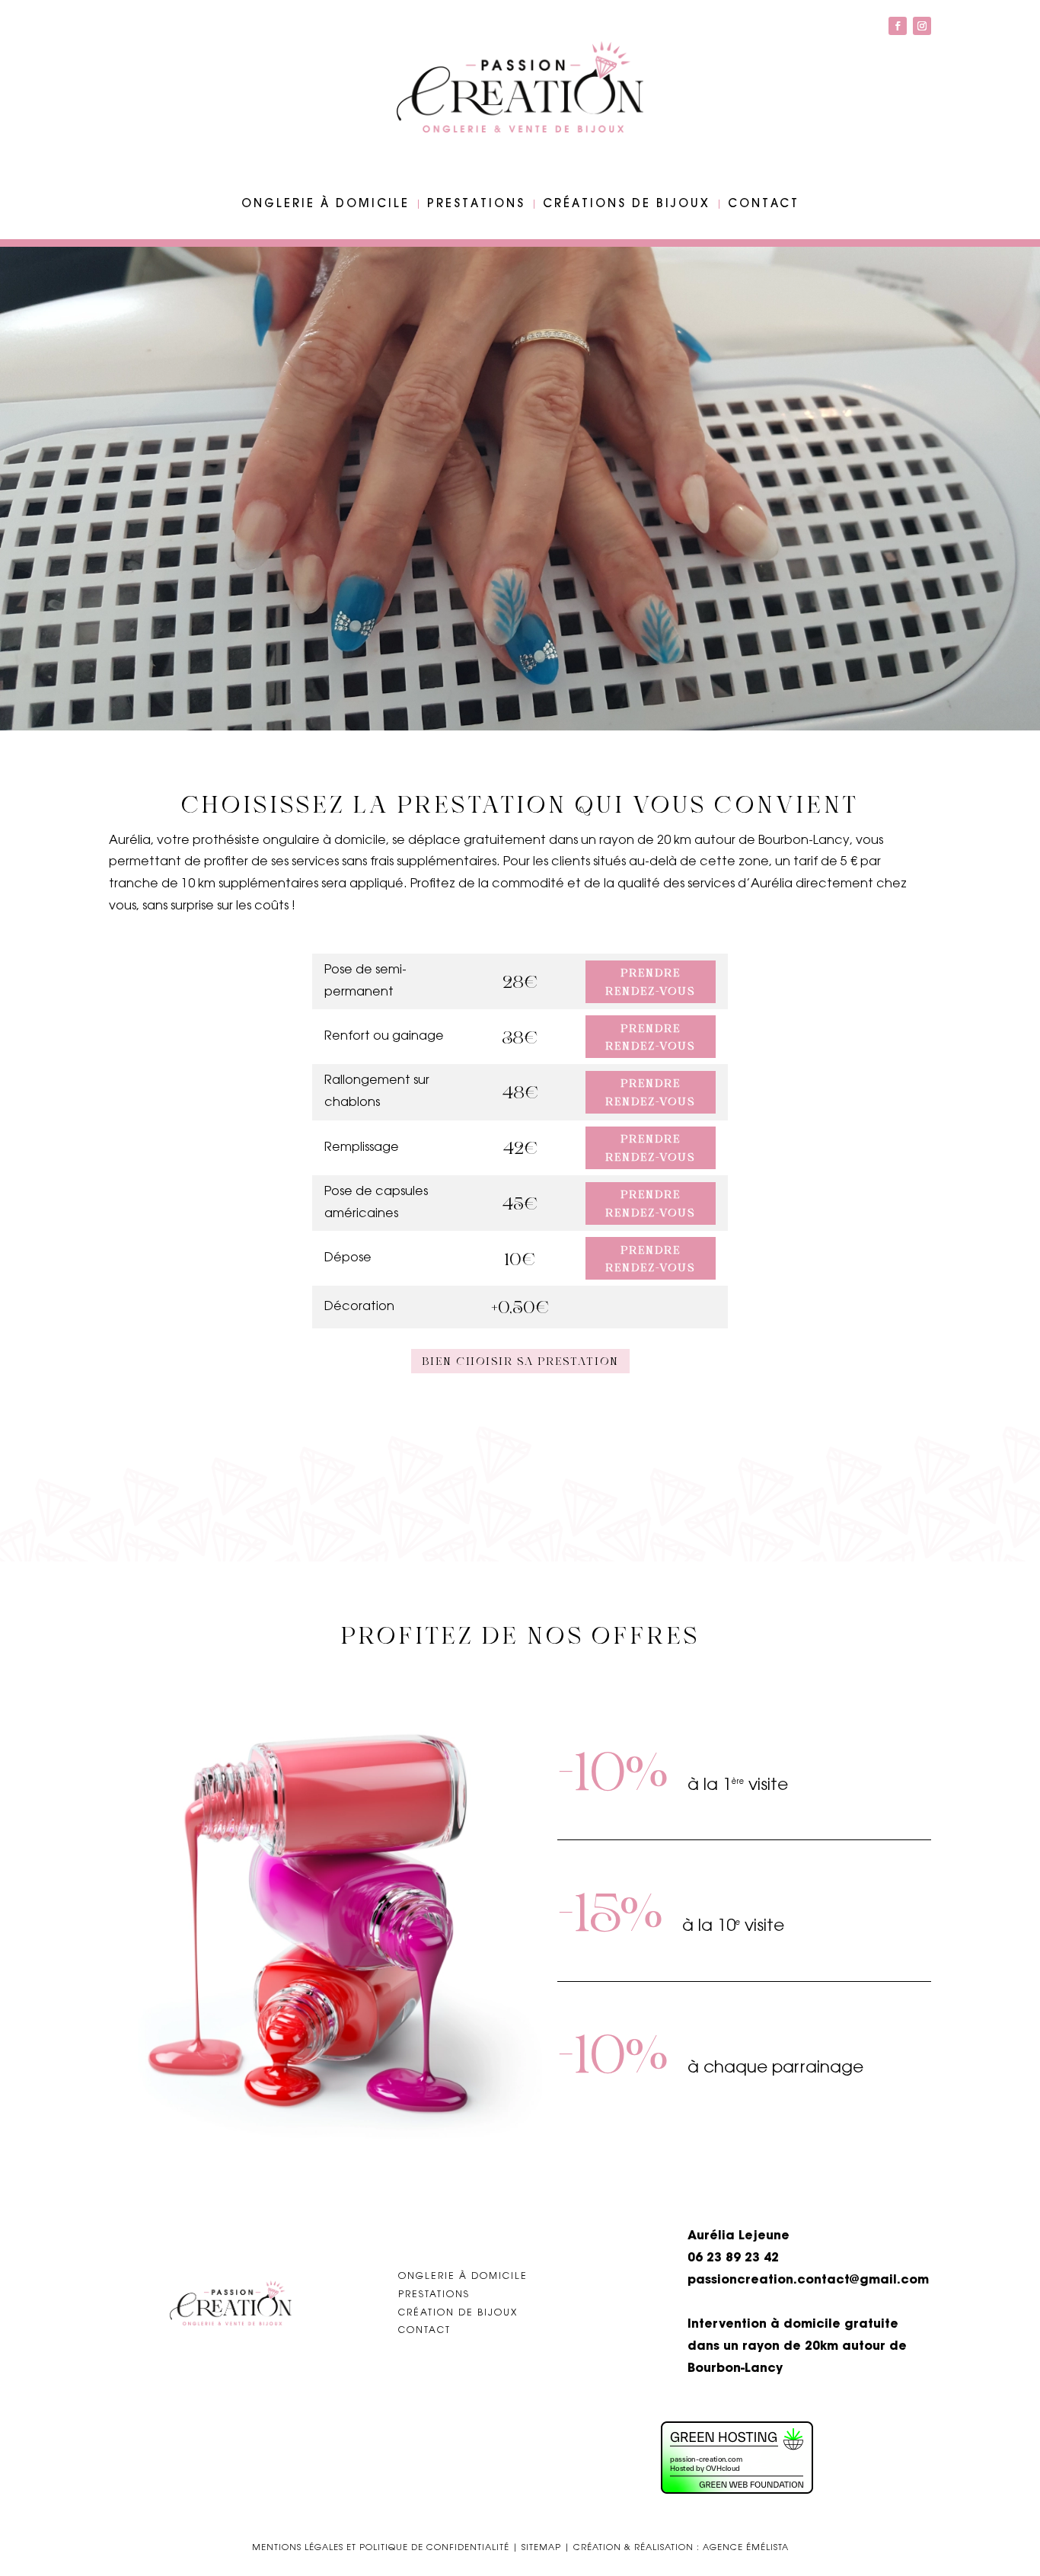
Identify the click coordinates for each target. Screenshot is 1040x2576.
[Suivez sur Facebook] (898, 26)
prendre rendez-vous (650, 981)
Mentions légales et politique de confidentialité (381, 2548)
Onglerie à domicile (325, 204)
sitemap (541, 2548)
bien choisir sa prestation (520, 1361)
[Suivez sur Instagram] (922, 26)
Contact (764, 204)
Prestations (476, 204)
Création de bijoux (458, 2313)
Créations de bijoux (627, 204)
